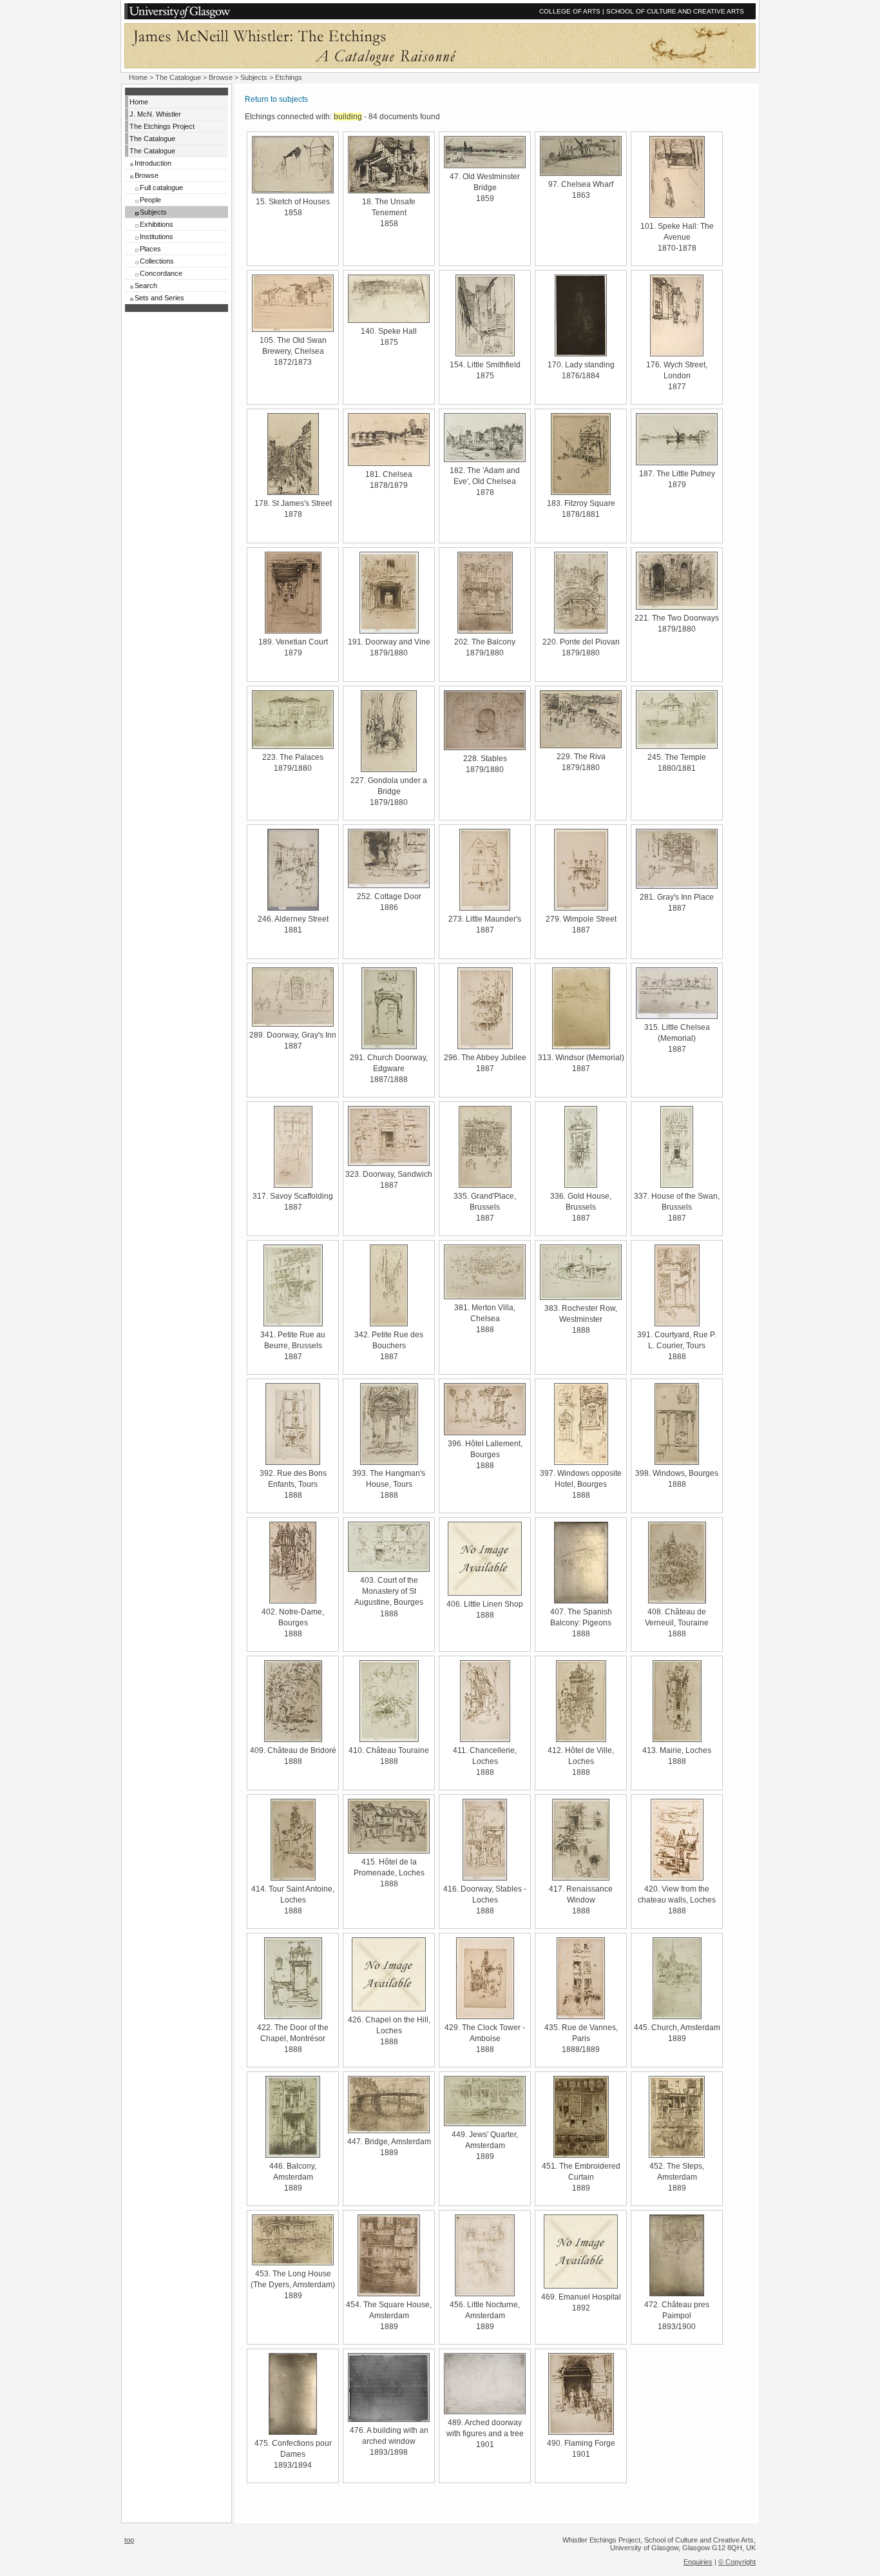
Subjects (254, 77)
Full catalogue (161, 188)
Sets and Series (159, 298)
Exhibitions (157, 224)
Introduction (153, 163)
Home (138, 77)
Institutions (157, 237)
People (150, 200)
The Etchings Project (162, 126)
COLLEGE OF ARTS (570, 11)
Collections (157, 261)
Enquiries (698, 2562)
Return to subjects (276, 99)
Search (146, 286)
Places (150, 249)
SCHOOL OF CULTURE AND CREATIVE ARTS (675, 11)
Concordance (161, 273)
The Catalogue (178, 77)
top (129, 2540)
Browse (221, 77)
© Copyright (737, 2562)
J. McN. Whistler (155, 114)
